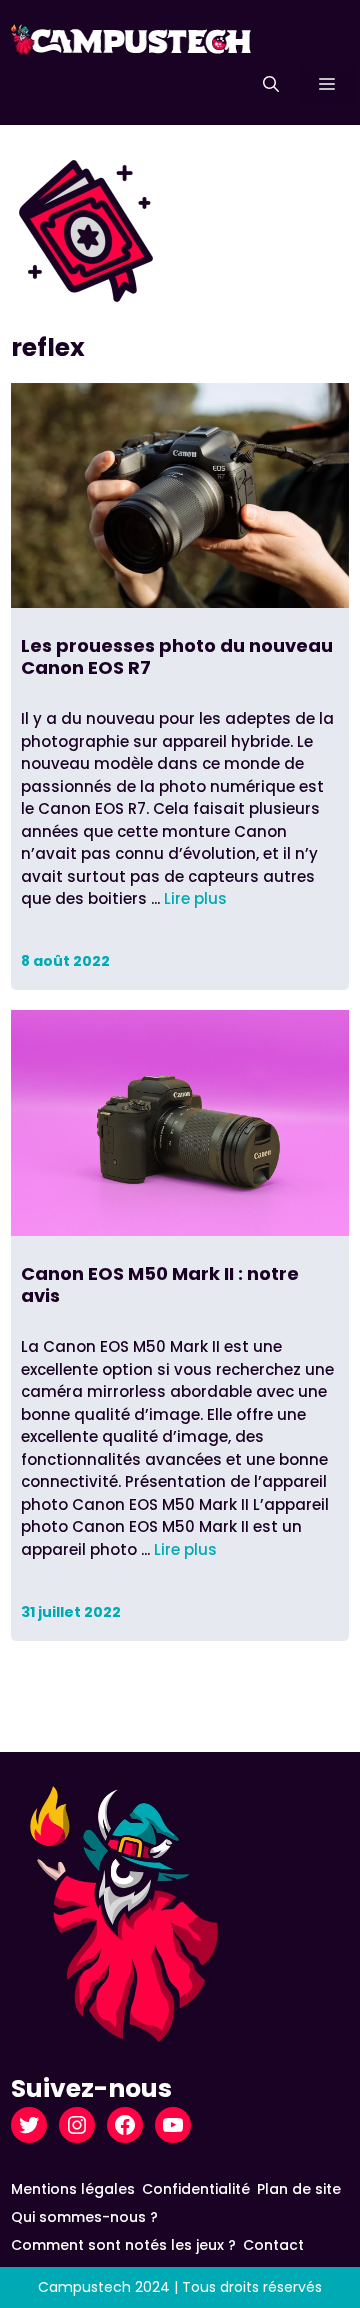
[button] (271, 85)
